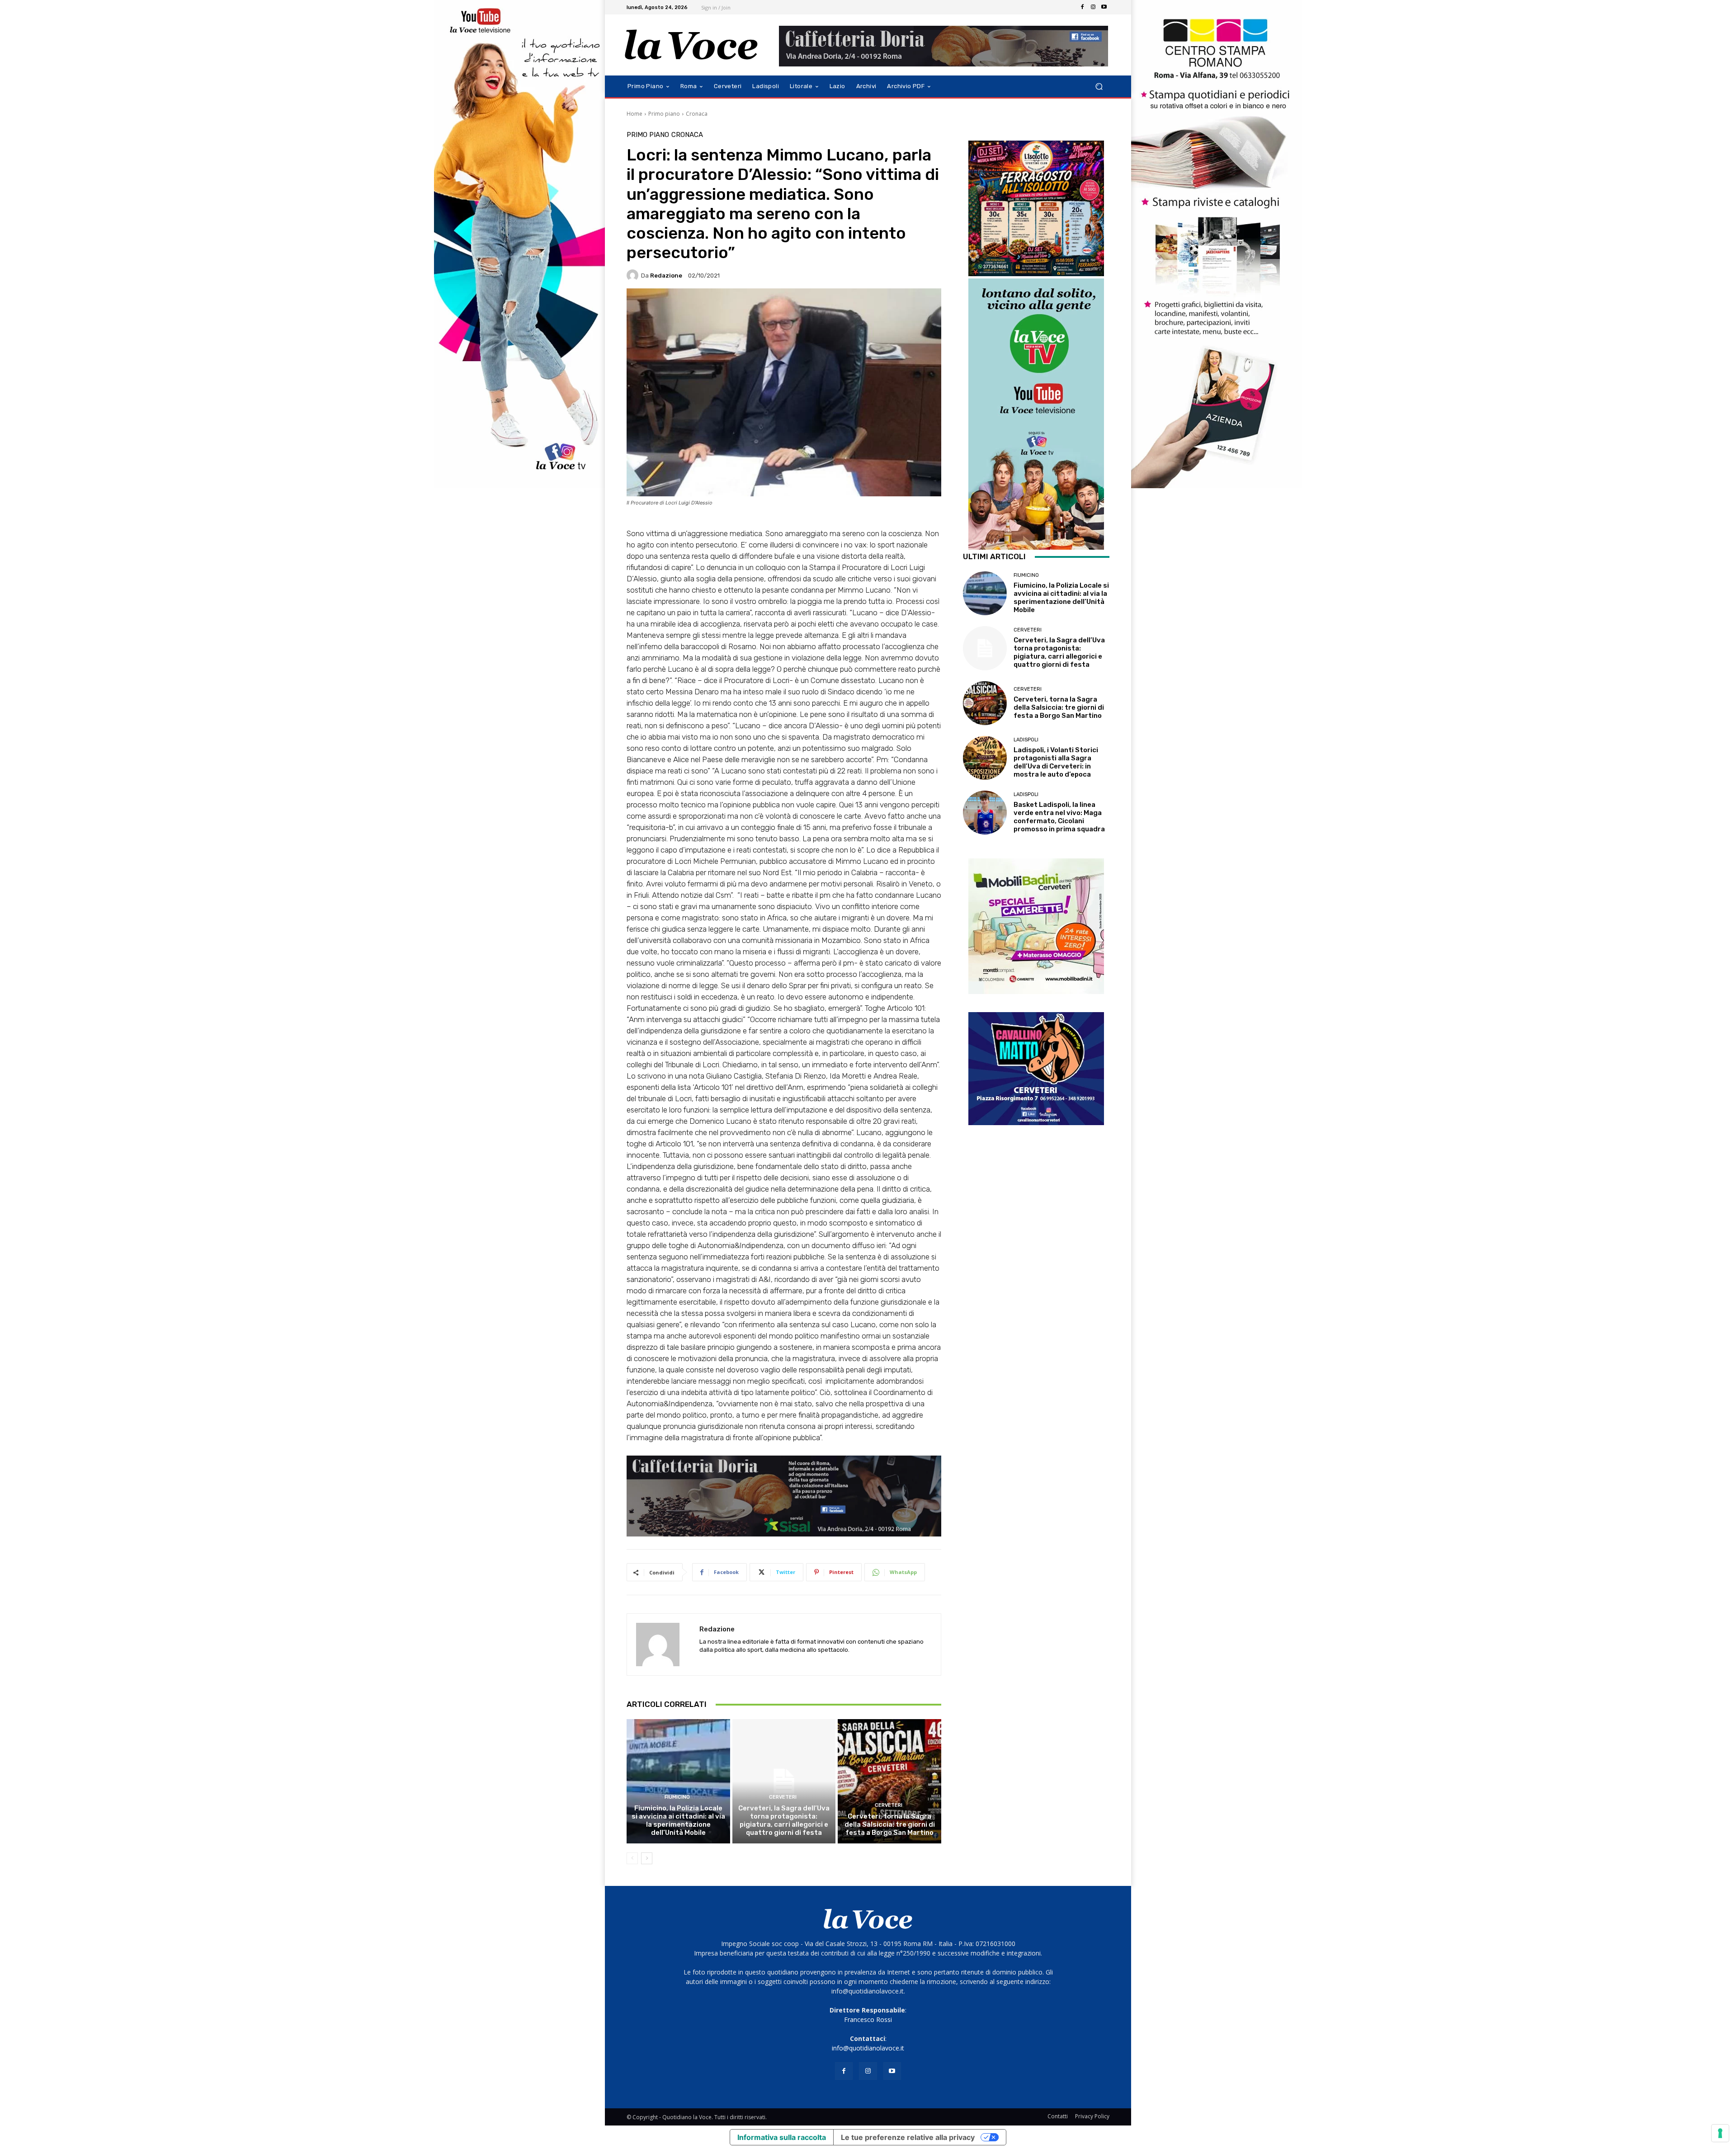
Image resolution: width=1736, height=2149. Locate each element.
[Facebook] (1082, 7)
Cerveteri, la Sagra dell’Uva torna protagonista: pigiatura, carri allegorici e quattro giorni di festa (784, 1820)
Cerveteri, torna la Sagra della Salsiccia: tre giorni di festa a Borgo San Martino (890, 1824)
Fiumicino (677, 1797)
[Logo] (691, 45)
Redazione (666, 276)
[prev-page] (632, 1858)
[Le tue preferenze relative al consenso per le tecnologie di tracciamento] (1720, 2133)
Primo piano (664, 114)
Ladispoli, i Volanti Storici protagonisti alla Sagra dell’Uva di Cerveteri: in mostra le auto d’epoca (1056, 762)
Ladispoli (1026, 740)
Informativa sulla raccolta (782, 2137)
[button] (1099, 87)
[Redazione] (634, 275)
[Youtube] (1104, 7)
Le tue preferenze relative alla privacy (908, 2137)
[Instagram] (1093, 7)
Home (634, 114)
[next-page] (647, 1858)
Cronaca (697, 114)
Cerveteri (783, 1797)
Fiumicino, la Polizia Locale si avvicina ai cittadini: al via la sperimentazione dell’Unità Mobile (678, 1820)
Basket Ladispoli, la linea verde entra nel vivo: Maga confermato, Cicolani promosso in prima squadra (1059, 817)
